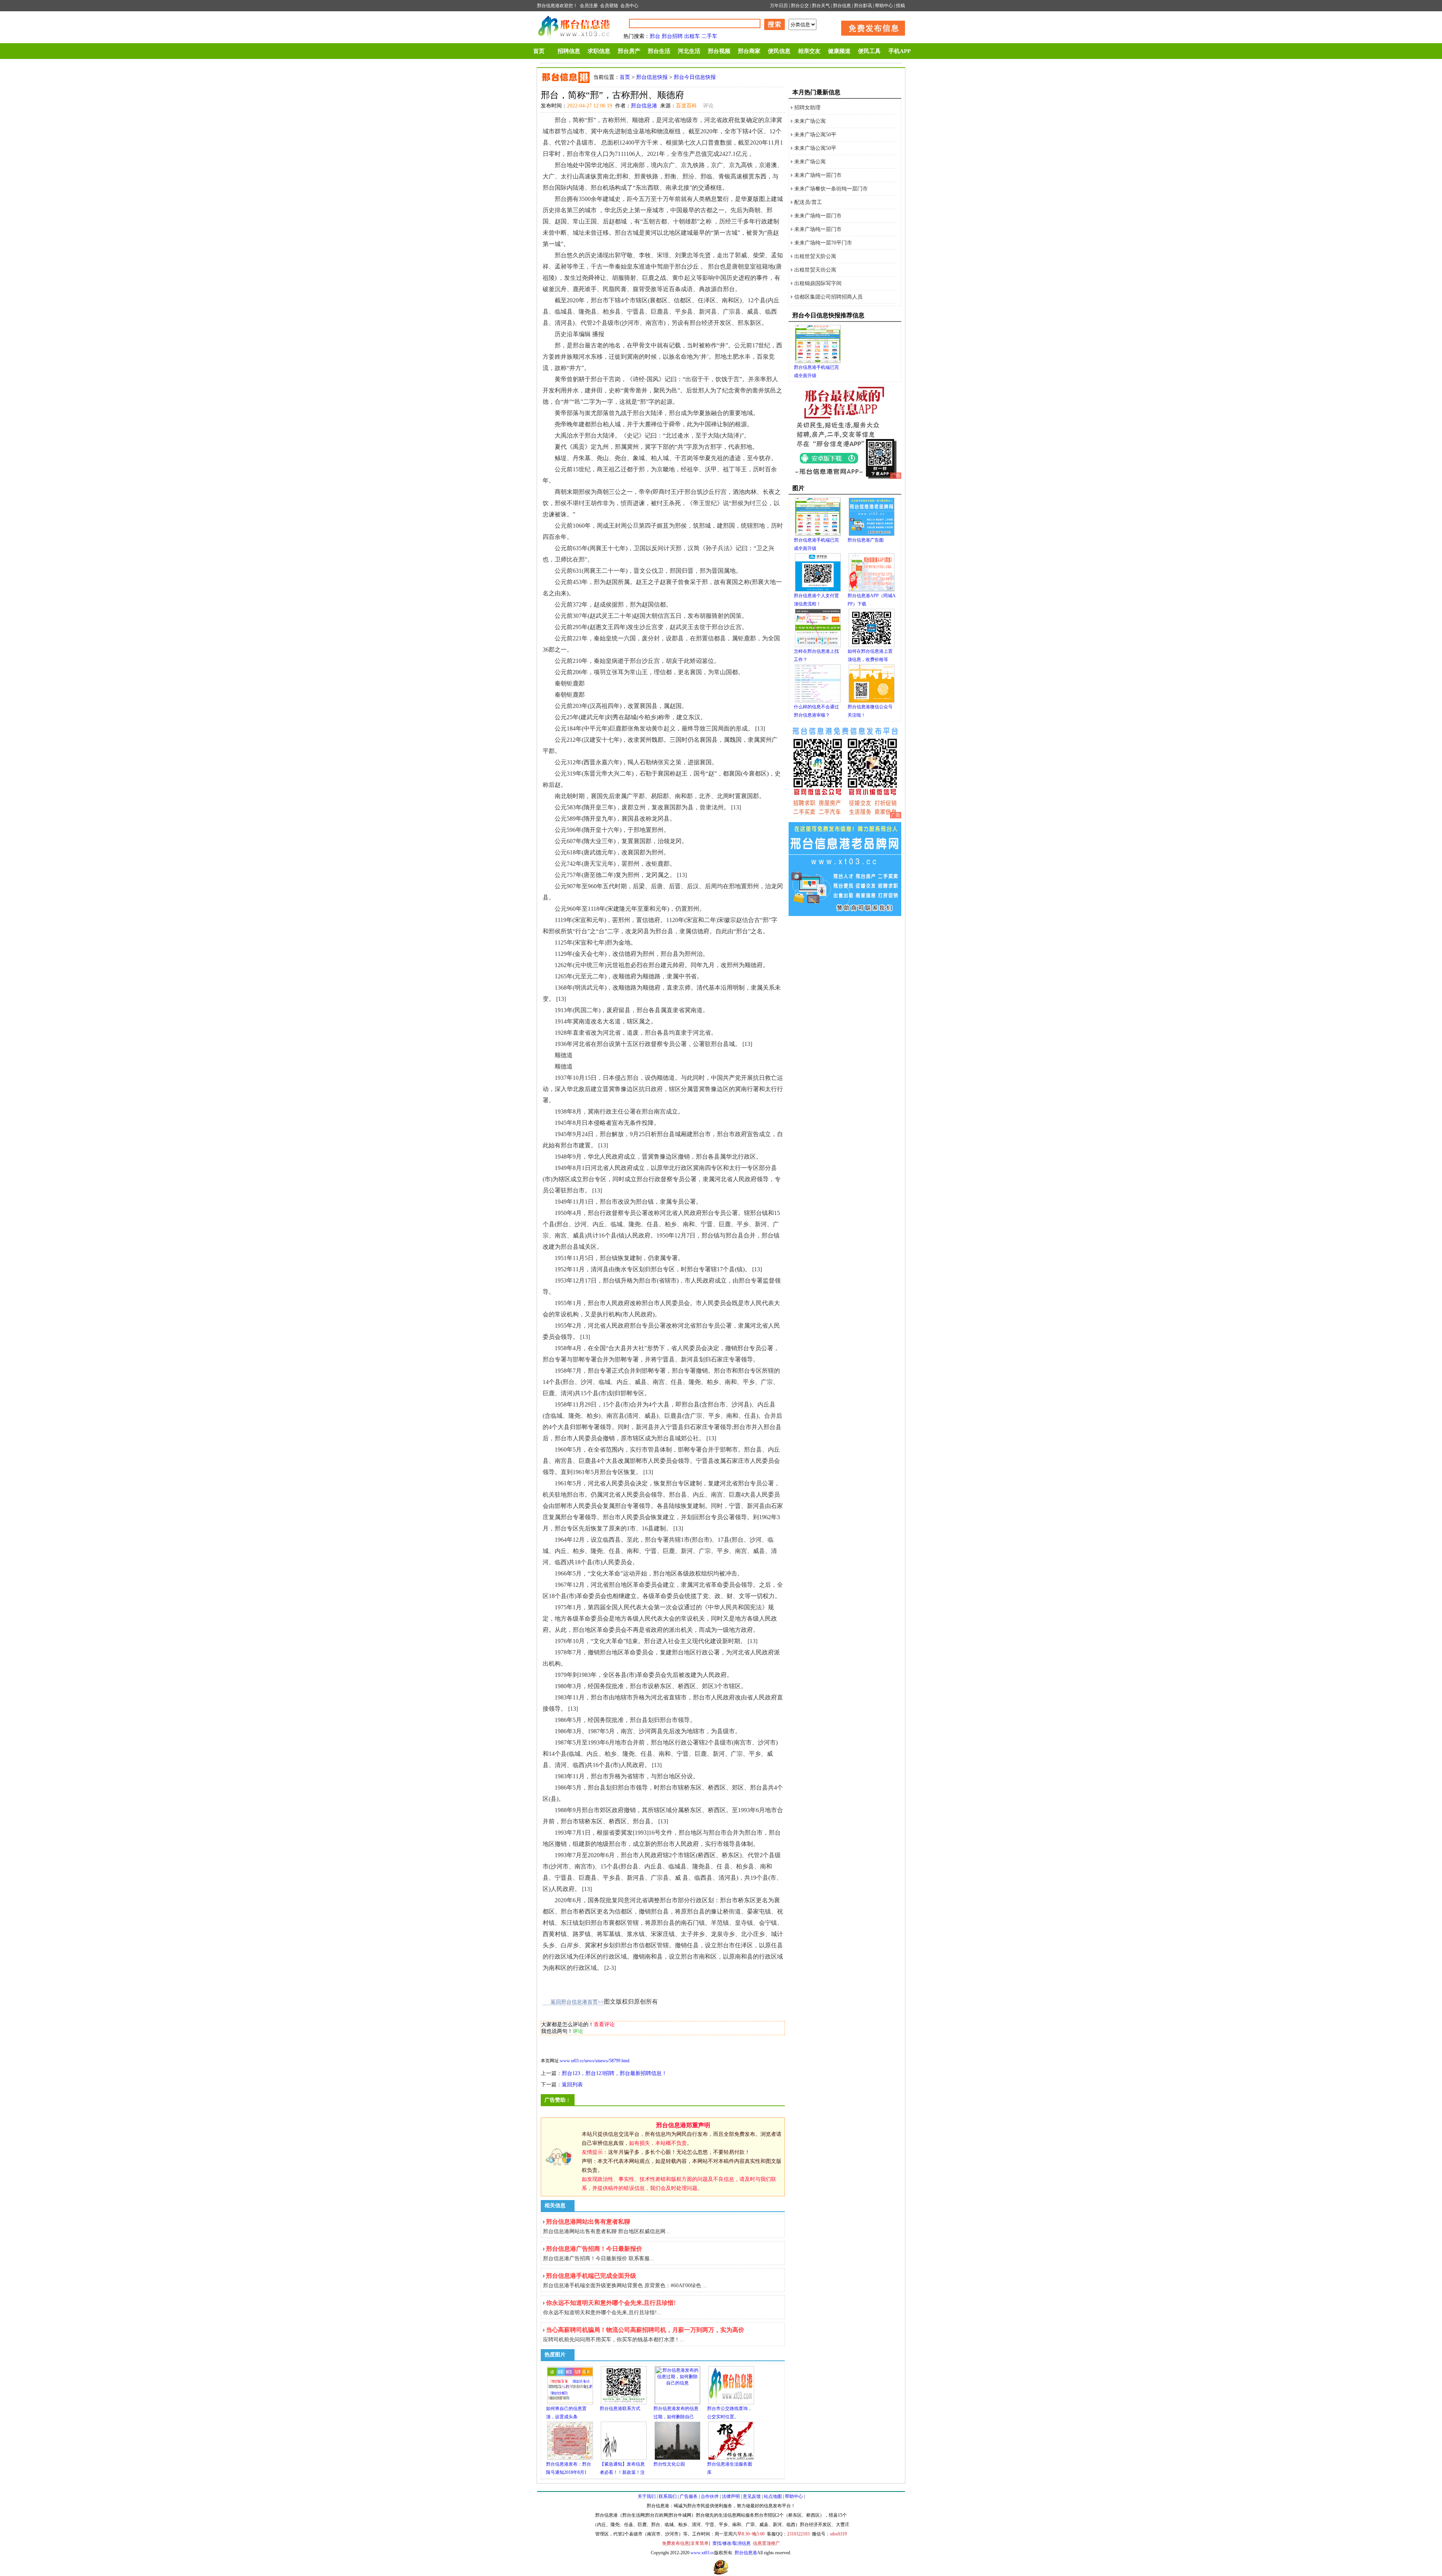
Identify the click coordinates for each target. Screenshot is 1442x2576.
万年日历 (779, 6)
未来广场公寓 (810, 121)
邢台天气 (821, 6)
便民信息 (779, 51)
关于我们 (647, 2496)
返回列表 (572, 2085)
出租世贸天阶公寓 (815, 256)
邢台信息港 (644, 106)
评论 (708, 106)
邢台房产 (629, 51)
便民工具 (869, 51)
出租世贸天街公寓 (815, 270)
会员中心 (629, 6)
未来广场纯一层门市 (818, 175)
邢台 (655, 36)
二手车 (709, 36)
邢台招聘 (672, 36)
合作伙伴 (710, 2496)
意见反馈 (752, 2496)
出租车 (692, 36)
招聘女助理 (807, 108)
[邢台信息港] (845, 817)
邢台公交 (800, 6)
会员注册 (589, 6)
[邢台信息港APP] (845, 477)
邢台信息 (842, 6)
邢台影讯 (863, 6)
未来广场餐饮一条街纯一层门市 (831, 189)
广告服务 (689, 2496)
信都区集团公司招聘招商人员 (828, 297)
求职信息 (599, 51)
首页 (539, 51)
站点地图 (773, 2496)
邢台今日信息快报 (695, 77)
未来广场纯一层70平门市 (823, 243)
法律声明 (731, 2496)
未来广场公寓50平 (815, 135)
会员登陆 (609, 6)
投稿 (900, 6)
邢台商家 (749, 51)
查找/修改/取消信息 (732, 2543)
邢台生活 (659, 51)
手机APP (900, 51)
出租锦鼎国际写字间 (818, 283)
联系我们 (668, 2496)
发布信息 (869, 27)
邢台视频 (719, 51)
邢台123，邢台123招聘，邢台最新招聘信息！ (614, 2073)
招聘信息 (569, 51)
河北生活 (689, 51)
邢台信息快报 (652, 77)
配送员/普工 (808, 202)
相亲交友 (809, 51)
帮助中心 (884, 6)
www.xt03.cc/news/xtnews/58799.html (595, 2061)
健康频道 (839, 51)
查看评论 (604, 2024)
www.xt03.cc (702, 2553)
